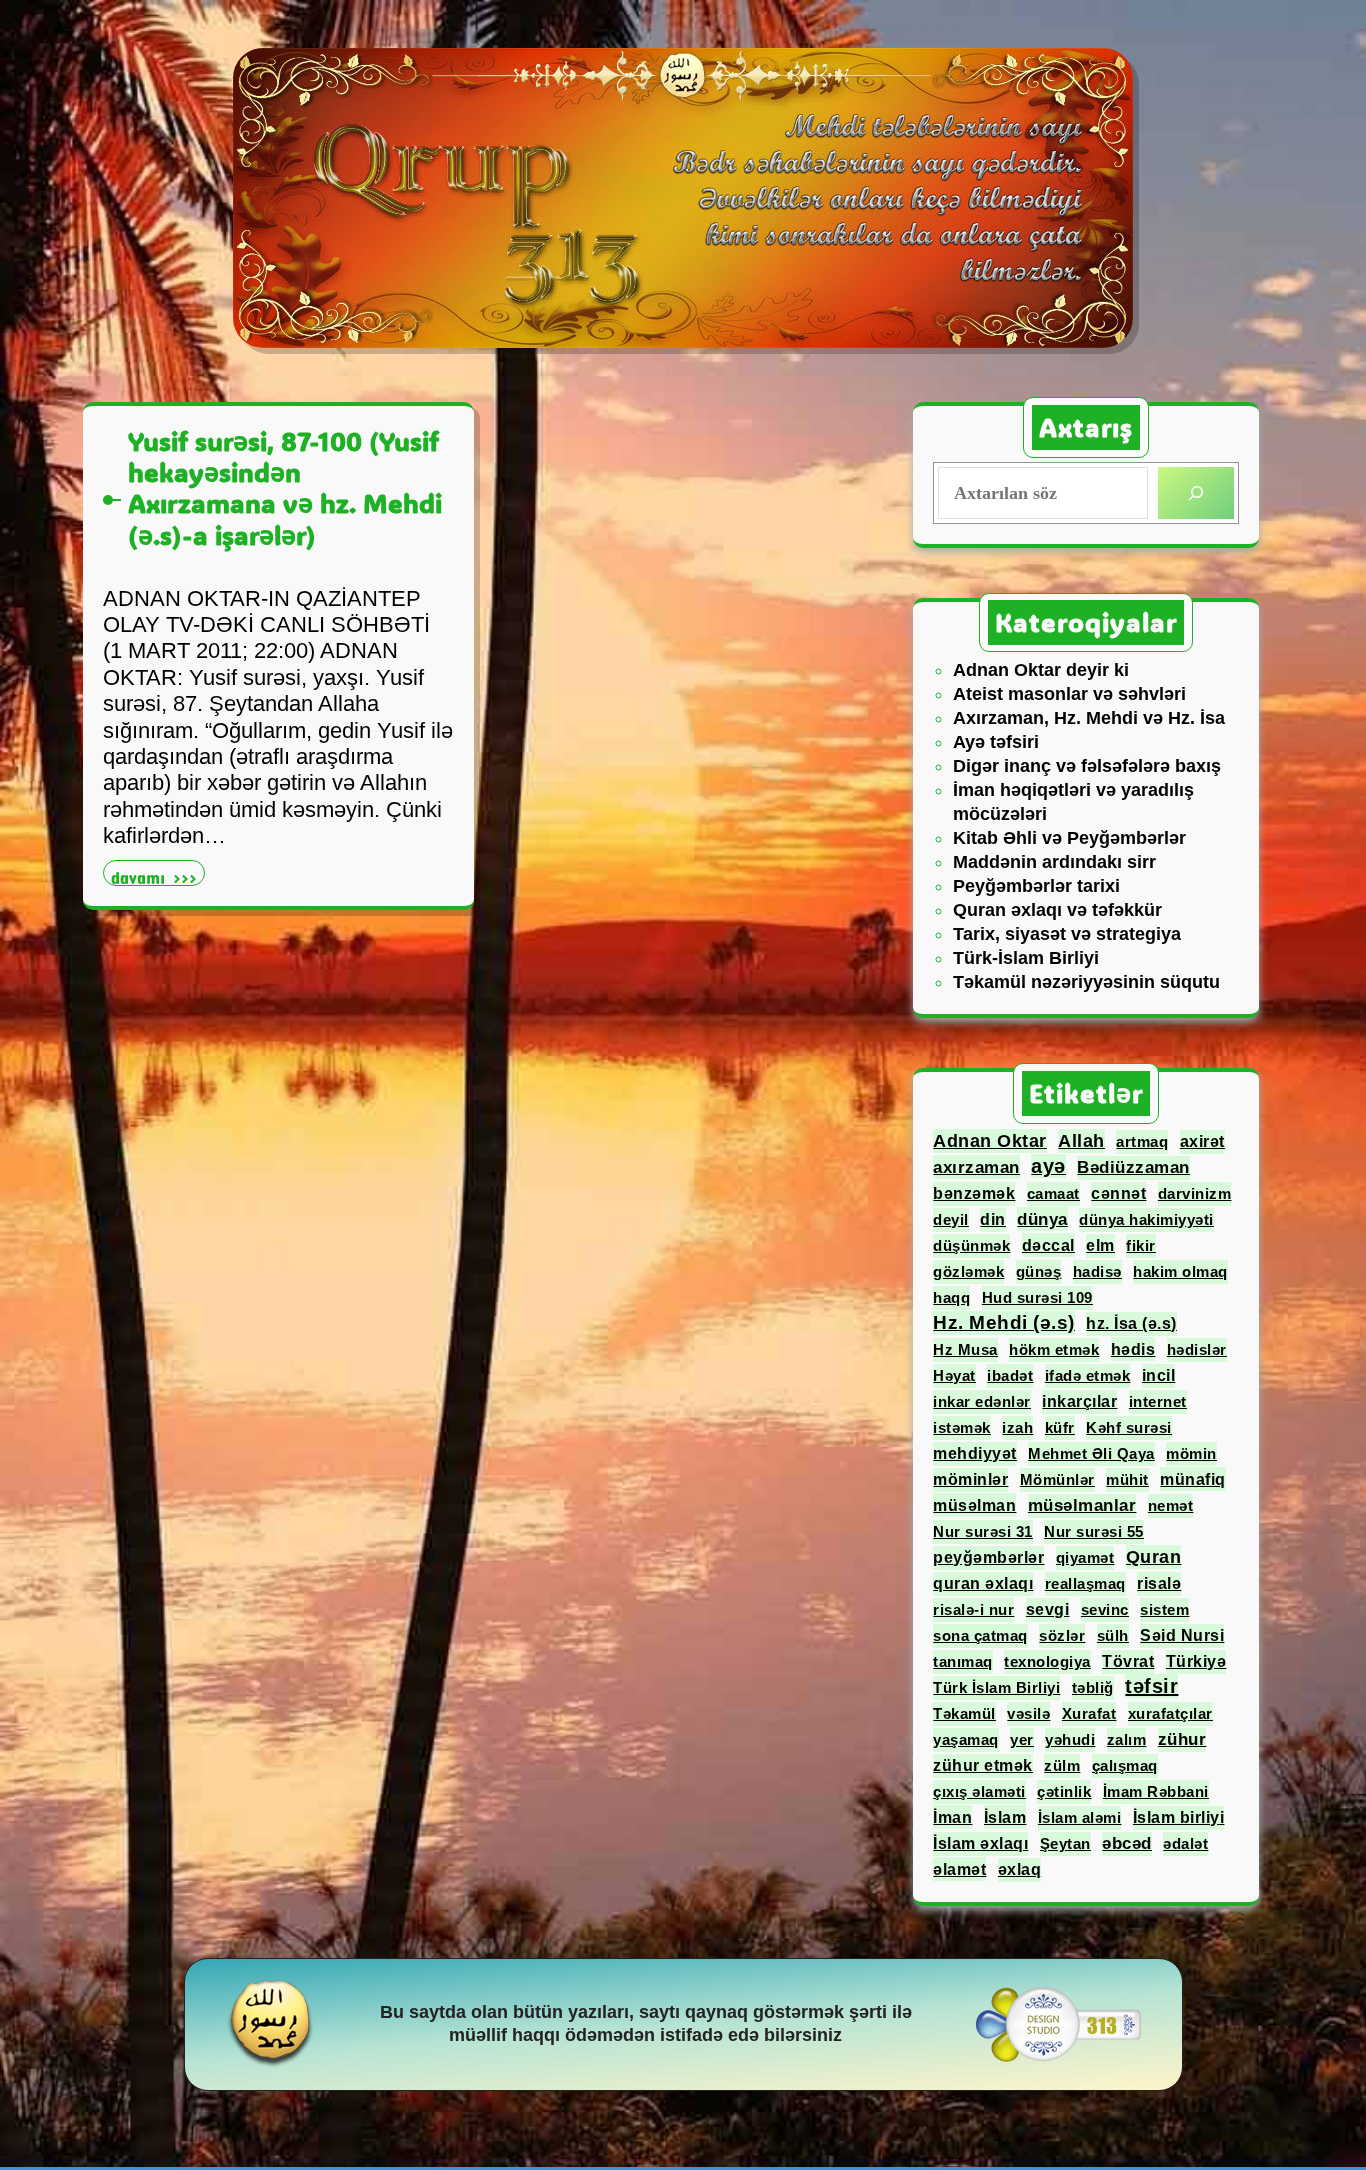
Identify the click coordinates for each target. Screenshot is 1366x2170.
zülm (1062, 1765)
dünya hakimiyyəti (1146, 1219)
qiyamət (1085, 1557)
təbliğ (1093, 1687)
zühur (1182, 1739)
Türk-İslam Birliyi (1026, 958)
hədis (1133, 1349)
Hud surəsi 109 (1037, 1297)
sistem (1164, 1609)
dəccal (1048, 1245)
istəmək (962, 1427)
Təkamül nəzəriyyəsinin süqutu (1086, 982)
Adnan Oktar (990, 1141)
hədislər (1197, 1349)
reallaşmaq (1085, 1583)
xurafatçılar (1170, 1713)
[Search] (1196, 493)
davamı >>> (158, 875)
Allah (1081, 1141)
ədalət (1185, 1843)
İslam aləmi (1080, 1817)
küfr (1060, 1427)
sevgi (1048, 1609)
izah (1017, 1427)
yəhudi (1070, 1739)
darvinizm (1195, 1193)
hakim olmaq (1180, 1271)
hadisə (1097, 1271)
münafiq (1193, 1479)
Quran (1154, 1557)
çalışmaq (1125, 1765)
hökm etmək (1054, 1349)
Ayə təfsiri (996, 742)
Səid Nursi (1182, 1635)
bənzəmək (974, 1193)
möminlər (970, 1479)
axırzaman (976, 1167)
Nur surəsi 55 (1094, 1531)
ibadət (1010, 1375)
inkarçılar (1079, 1401)
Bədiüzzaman (1133, 1167)
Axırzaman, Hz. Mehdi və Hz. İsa (1089, 718)
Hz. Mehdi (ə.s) (1004, 1322)
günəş (1039, 1271)
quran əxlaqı (983, 1583)
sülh (1113, 1635)
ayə (1048, 1166)
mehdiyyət (975, 1453)
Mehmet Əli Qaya (1091, 1453)
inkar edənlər (982, 1401)
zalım (1127, 1739)
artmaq (1142, 1141)
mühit (1127, 1479)
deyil (951, 1219)
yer (1022, 1739)
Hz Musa (965, 1349)
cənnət (1118, 1193)
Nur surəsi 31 (983, 1531)
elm (1100, 1245)
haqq (951, 1297)
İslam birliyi (1179, 1817)
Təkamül (964, 1713)
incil (1159, 1375)
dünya (1042, 1219)
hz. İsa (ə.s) (1131, 1323)
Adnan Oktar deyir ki (1041, 670)
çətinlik (1064, 1791)
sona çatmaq (980, 1635)
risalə (1159, 1583)
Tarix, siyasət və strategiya (1067, 934)
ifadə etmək (1088, 1375)
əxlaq (1020, 1869)
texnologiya (1047, 1661)
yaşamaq (966, 1739)
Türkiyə (1196, 1661)
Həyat (954, 1375)
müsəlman (974, 1505)
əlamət (959, 1869)
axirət (1202, 1141)
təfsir (1151, 1686)
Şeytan (1065, 1843)
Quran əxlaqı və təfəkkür (1057, 910)
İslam (1005, 1817)
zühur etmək (983, 1765)
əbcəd (1127, 1843)
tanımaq (963, 1661)
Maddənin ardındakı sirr (1054, 862)
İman (952, 1817)
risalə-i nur (973, 1609)
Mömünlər (1057, 1479)
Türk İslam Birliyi (996, 1687)
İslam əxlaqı (980, 1843)
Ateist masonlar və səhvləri (1069, 694)
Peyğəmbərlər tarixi (1036, 886)
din (993, 1219)
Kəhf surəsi (1129, 1427)
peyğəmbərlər (988, 1557)
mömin (1191, 1453)
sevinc (1105, 1609)
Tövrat (1128, 1661)
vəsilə (1028, 1713)
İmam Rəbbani (1156, 1791)
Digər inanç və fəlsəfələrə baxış (1087, 766)
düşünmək (971, 1245)
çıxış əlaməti (979, 1791)
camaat (1053, 1193)
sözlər (1062, 1635)
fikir (1141, 1245)
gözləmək (968, 1271)
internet (1158, 1401)
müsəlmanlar (1082, 1505)
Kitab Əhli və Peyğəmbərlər (1069, 838)
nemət (1171, 1505)
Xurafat (1089, 1713)
